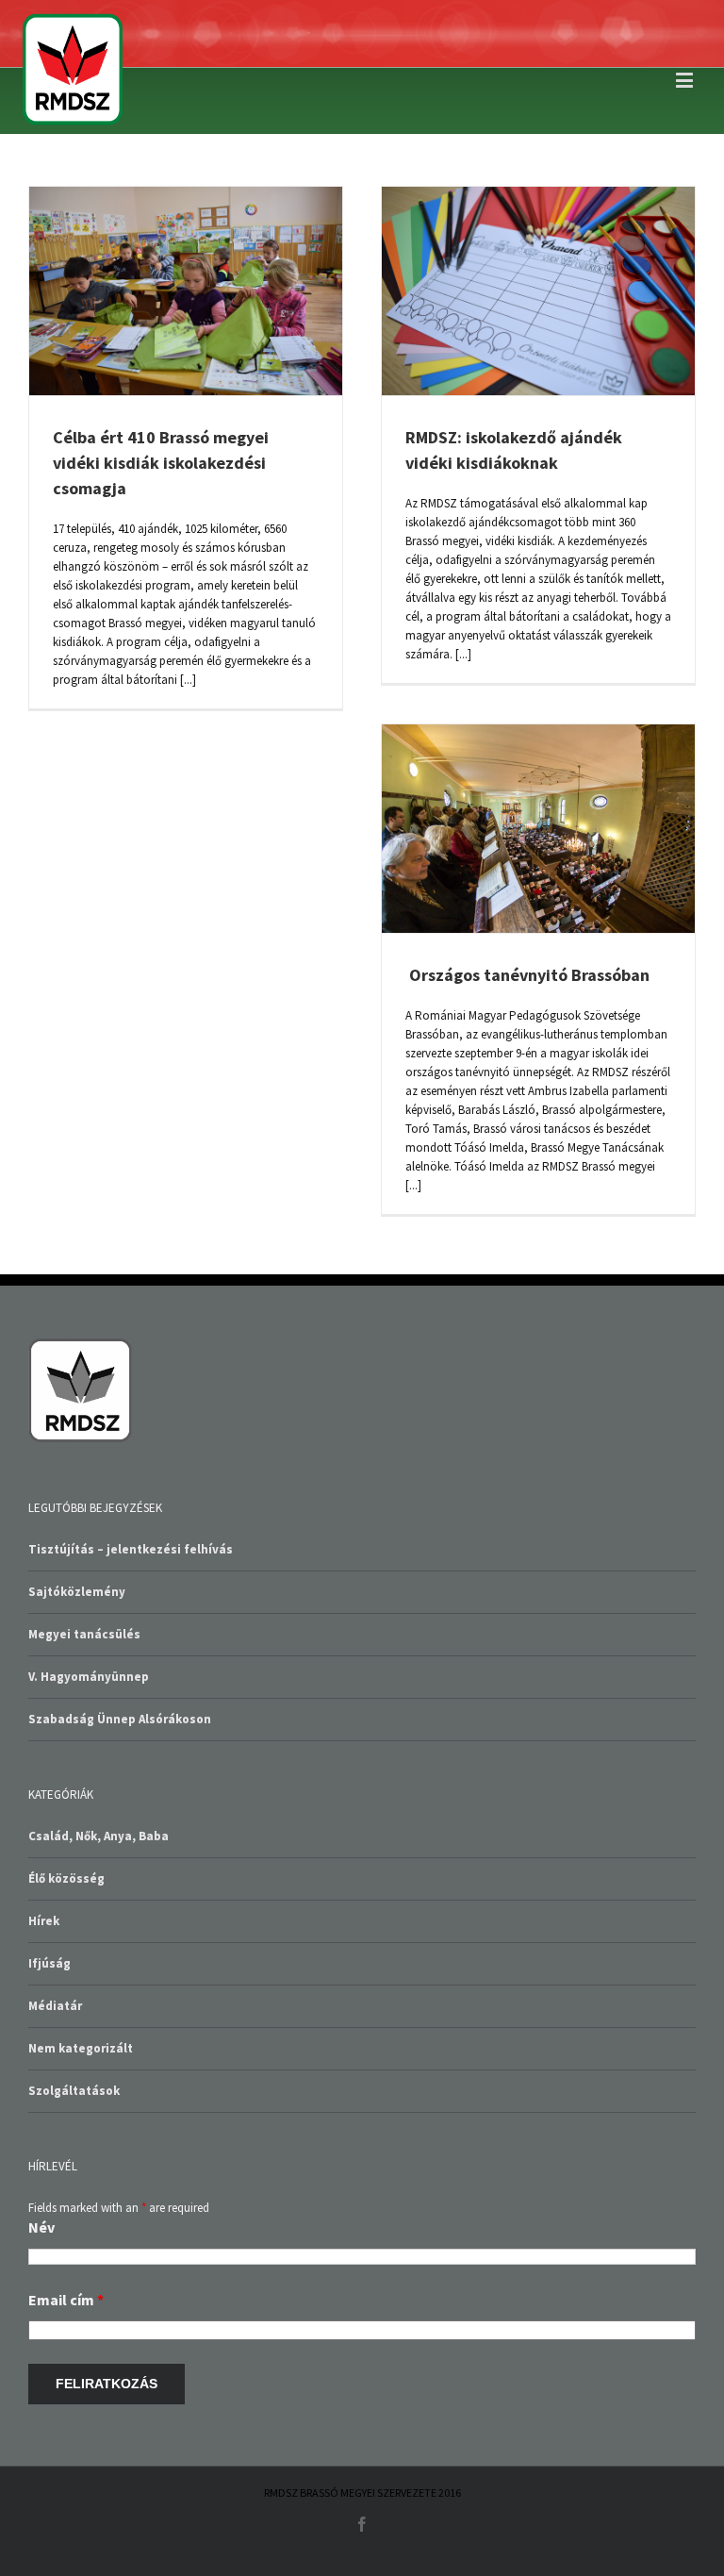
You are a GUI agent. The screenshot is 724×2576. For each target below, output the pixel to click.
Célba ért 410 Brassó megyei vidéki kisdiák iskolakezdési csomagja (161, 463)
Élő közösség (66, 1878)
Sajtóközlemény (77, 1592)
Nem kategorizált (81, 2048)
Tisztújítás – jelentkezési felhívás (131, 1549)
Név (41, 2227)
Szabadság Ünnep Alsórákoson (120, 1719)
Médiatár (55, 2006)
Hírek (44, 1921)
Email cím (66, 2300)
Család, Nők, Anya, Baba (99, 1836)
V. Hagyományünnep (89, 1677)
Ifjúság (49, 1963)
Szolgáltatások (74, 2091)
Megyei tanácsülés (84, 1634)
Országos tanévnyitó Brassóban (527, 975)
